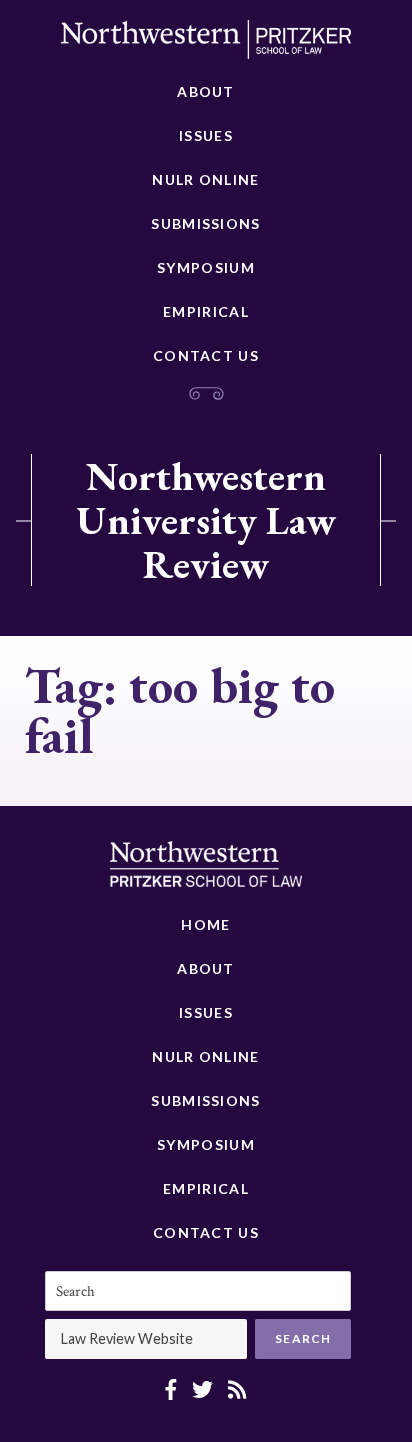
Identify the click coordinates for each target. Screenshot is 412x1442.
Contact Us (206, 355)
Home (205, 924)
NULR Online (205, 179)
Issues (206, 135)
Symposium (206, 267)
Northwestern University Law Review (206, 520)
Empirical (206, 311)
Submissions (205, 223)
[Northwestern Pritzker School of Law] (206, 45)
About (206, 91)
